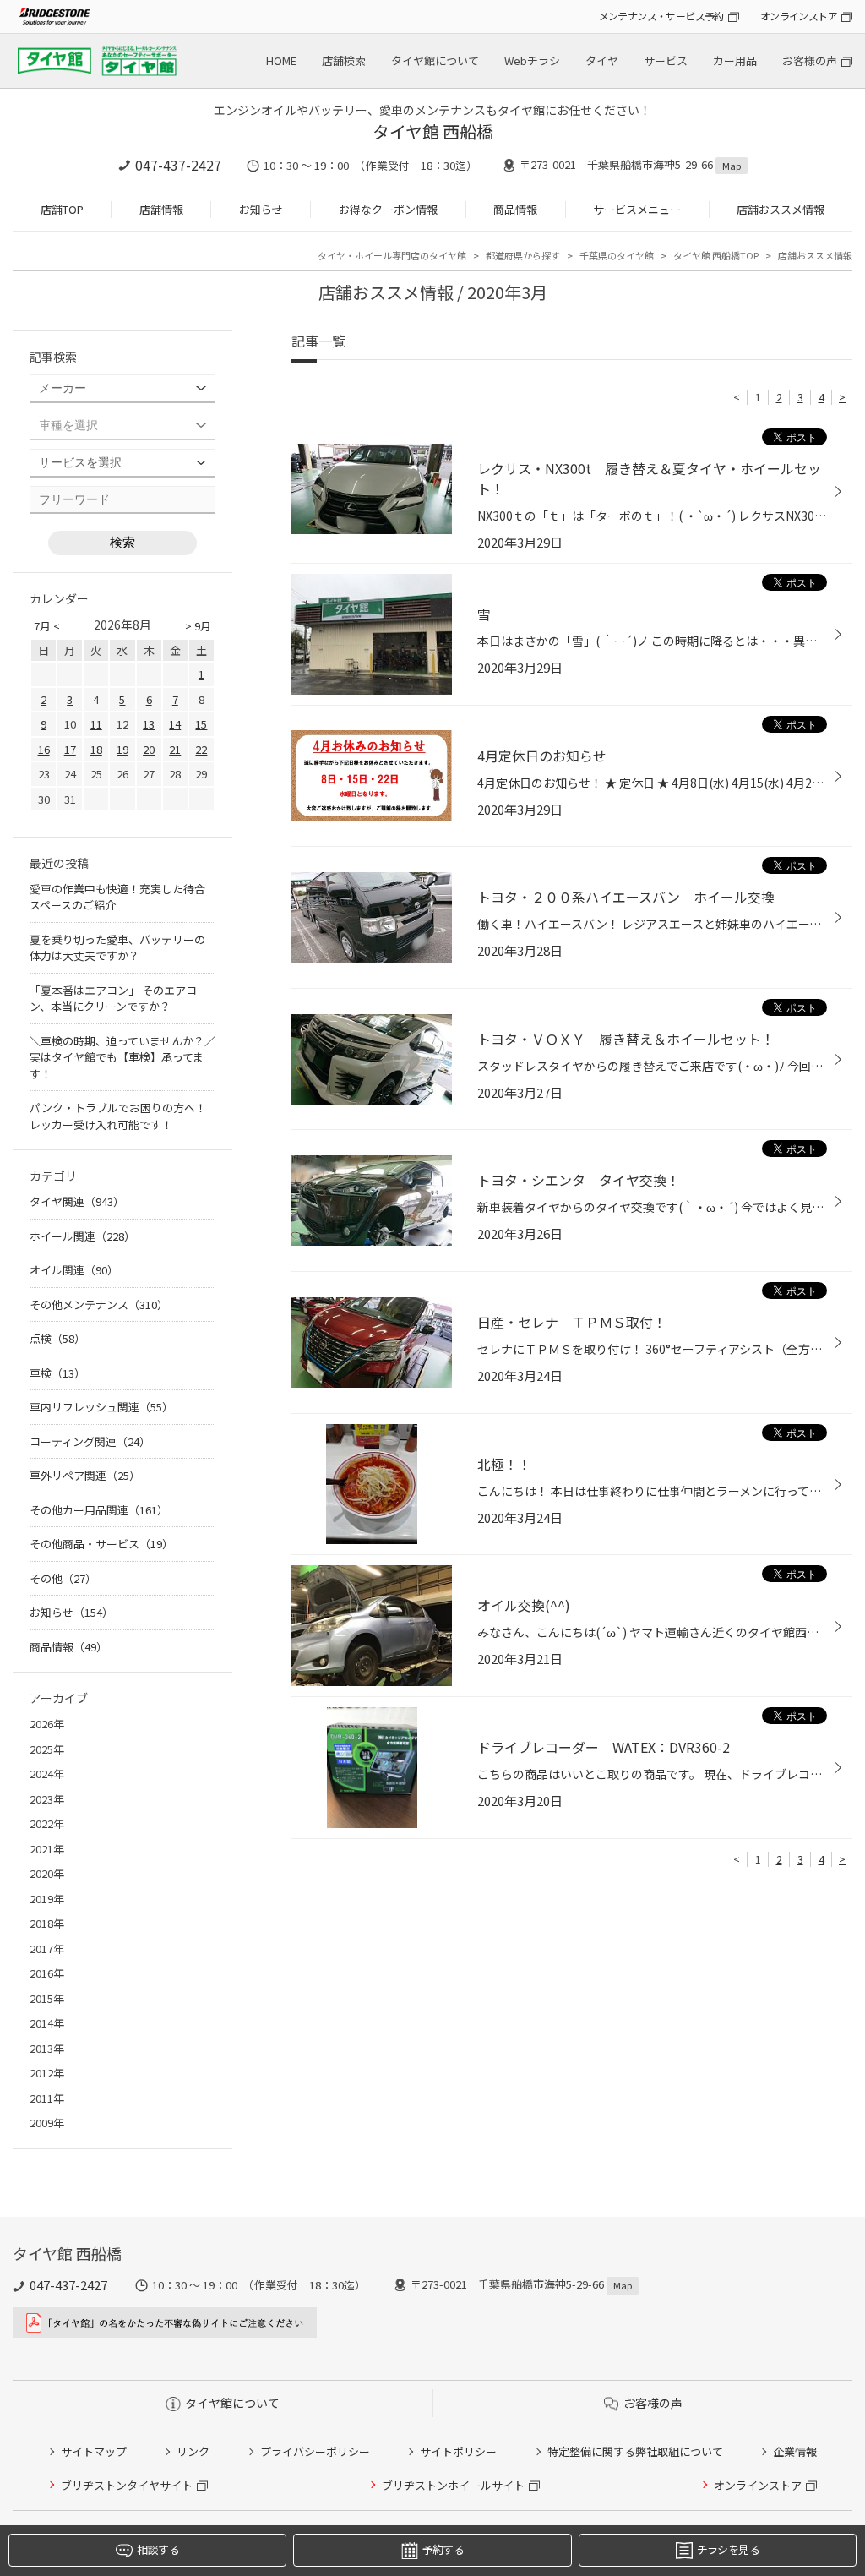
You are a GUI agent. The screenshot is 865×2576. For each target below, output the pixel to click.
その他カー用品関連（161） (99, 1510)
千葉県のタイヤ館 (617, 255)
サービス (666, 60)
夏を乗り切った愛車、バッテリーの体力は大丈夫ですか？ (117, 948)
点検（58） (57, 1338)
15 (201, 724)
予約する (443, 2549)
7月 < (47, 626)
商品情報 (515, 209)
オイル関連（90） (74, 1270)
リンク (193, 2451)
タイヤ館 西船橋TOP (716, 255)
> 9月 (198, 626)
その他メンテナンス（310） (99, 1304)
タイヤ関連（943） (77, 1201)
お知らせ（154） (71, 1612)
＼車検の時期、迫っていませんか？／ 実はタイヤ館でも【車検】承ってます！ (122, 1057)
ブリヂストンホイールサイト (453, 2485)
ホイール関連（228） (82, 1236)
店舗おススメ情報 (781, 209)
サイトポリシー (458, 2451)
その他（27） (63, 1578)
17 (70, 749)
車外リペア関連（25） (85, 1475)
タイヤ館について (435, 60)
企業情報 (795, 2451)
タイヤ (602, 60)
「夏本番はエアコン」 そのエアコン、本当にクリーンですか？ (113, 999)
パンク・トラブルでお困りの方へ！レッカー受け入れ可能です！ (118, 1116)
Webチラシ (532, 60)
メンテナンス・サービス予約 (661, 16)
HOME (281, 60)
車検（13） (57, 1373)
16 (44, 749)
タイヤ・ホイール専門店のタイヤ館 (392, 255)
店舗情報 (161, 209)
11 (96, 724)
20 (149, 749)
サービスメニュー (637, 209)
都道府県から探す (523, 255)
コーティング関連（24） (90, 1441)
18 (96, 749)
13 (149, 724)
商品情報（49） (68, 1647)
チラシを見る (728, 2549)
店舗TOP (62, 209)
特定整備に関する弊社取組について (635, 2451)
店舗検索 (344, 60)
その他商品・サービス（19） (101, 1544)
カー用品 (735, 60)
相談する (158, 2549)
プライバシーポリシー (315, 2451)
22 (201, 749)
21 (175, 749)
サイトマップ (94, 2451)
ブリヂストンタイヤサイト (127, 2485)
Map (732, 166)
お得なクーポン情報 (388, 209)
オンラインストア (799, 16)
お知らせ (261, 209)
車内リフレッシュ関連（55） (101, 1407)
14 (175, 724)
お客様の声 (810, 60)
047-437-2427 (178, 165)
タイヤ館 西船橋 (433, 131)
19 (122, 749)
